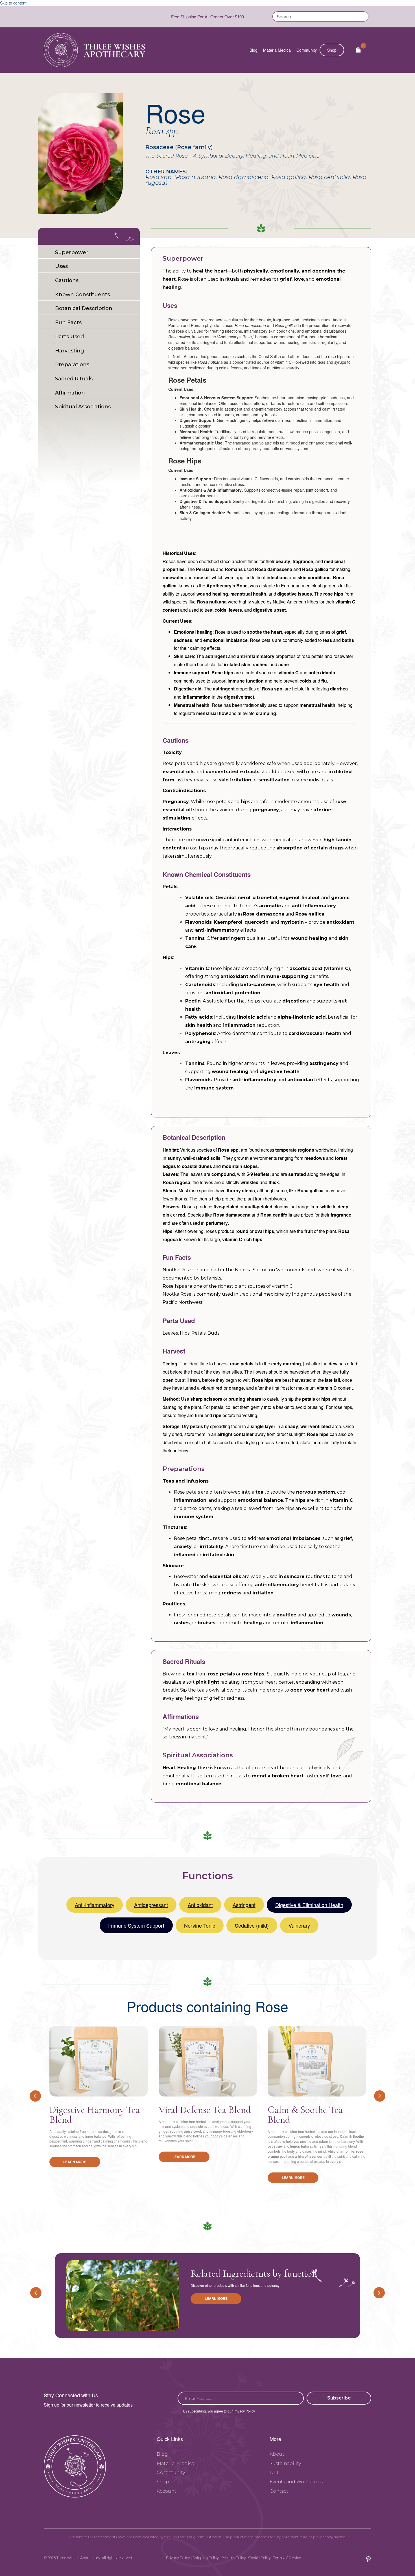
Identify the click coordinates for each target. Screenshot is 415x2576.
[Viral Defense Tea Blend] (208, 2061)
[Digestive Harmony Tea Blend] (99, 2061)
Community (307, 50)
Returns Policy (234, 2558)
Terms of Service (287, 2558)
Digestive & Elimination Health (309, 1905)
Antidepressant (151, 1905)
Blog (254, 50)
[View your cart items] (358, 50)
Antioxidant (200, 1905)
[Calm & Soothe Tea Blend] (317, 2061)
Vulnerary (299, 1925)
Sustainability (285, 2463)
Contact (279, 2491)
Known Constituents (82, 295)
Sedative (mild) (252, 1925)
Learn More (75, 2162)
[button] (339, 2398)
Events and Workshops (296, 2482)
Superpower (72, 252)
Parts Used (69, 337)
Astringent (244, 1905)
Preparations (72, 365)
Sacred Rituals (74, 379)
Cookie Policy (260, 2558)
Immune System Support (136, 1925)
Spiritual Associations (83, 407)
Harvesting (70, 351)
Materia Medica (277, 50)
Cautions (67, 280)
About (277, 2454)
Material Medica (175, 2463)
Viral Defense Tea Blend (205, 2110)
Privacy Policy (178, 2558)
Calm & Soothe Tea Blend (305, 2115)
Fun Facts (68, 322)
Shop (332, 50)
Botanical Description (84, 308)
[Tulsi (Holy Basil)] (123, 2296)
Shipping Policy (206, 2558)
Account (166, 2491)
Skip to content (13, 3)
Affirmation (70, 393)
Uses (61, 266)
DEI (274, 2473)
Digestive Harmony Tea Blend (95, 2115)
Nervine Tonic (200, 1925)
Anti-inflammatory (95, 1905)
